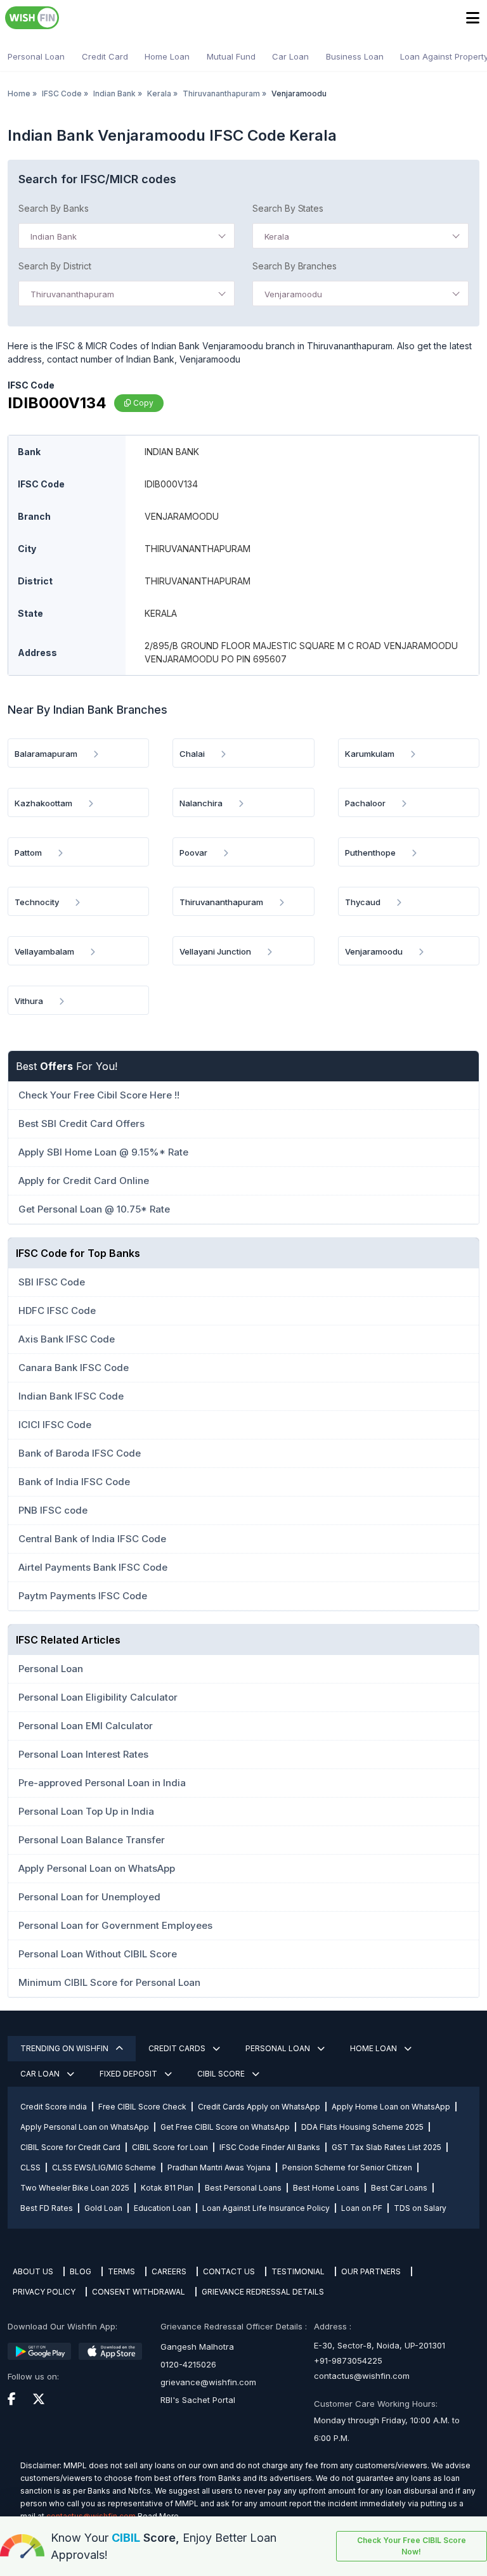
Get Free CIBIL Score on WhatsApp (225, 2127)
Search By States (288, 208)
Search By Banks (54, 208)
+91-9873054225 (348, 2360)
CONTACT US (229, 2271)
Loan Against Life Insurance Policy (266, 2208)
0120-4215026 (188, 2364)
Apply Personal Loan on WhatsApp (85, 2127)
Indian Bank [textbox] (54, 236)
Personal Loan (36, 56)
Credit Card (105, 56)
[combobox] (127, 236)
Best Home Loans (326, 2188)
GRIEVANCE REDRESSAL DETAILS (263, 2292)
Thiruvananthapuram (221, 93)
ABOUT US (33, 2271)
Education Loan (162, 2208)
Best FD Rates (47, 2208)
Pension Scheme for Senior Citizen (347, 2167)
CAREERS (169, 2271)
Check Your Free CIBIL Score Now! (412, 2546)
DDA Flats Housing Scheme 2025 (362, 2127)
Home (19, 93)
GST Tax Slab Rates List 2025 (386, 2147)
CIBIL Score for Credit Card (70, 2147)
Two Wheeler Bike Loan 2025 (75, 2188)
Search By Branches (295, 266)
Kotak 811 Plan (167, 2188)
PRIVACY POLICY (44, 2292)
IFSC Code (62, 93)
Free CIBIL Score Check (142, 2107)
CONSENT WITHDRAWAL (139, 2292)
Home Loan (167, 56)
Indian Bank (114, 93)
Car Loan (290, 56)
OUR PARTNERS (371, 2271)
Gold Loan (103, 2208)
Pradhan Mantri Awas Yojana (219, 2167)
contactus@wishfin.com (362, 2376)
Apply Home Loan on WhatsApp (391, 2107)
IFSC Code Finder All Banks (270, 2147)
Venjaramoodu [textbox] (293, 294)
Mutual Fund (231, 56)
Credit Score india (54, 2107)
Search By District (55, 266)
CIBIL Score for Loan (170, 2147)
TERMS (121, 2271)
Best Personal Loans (243, 2188)
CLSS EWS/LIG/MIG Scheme (104, 2167)
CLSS (30, 2167)
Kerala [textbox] (277, 236)
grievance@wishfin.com (208, 2382)
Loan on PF (362, 2208)
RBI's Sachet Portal (198, 2400)
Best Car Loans (399, 2188)
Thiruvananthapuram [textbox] (72, 294)
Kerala (159, 93)
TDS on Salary (420, 2208)
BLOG (81, 2271)
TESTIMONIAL (298, 2271)
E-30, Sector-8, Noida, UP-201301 (380, 2345)
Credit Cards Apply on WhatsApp (259, 2107)
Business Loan (355, 56)
